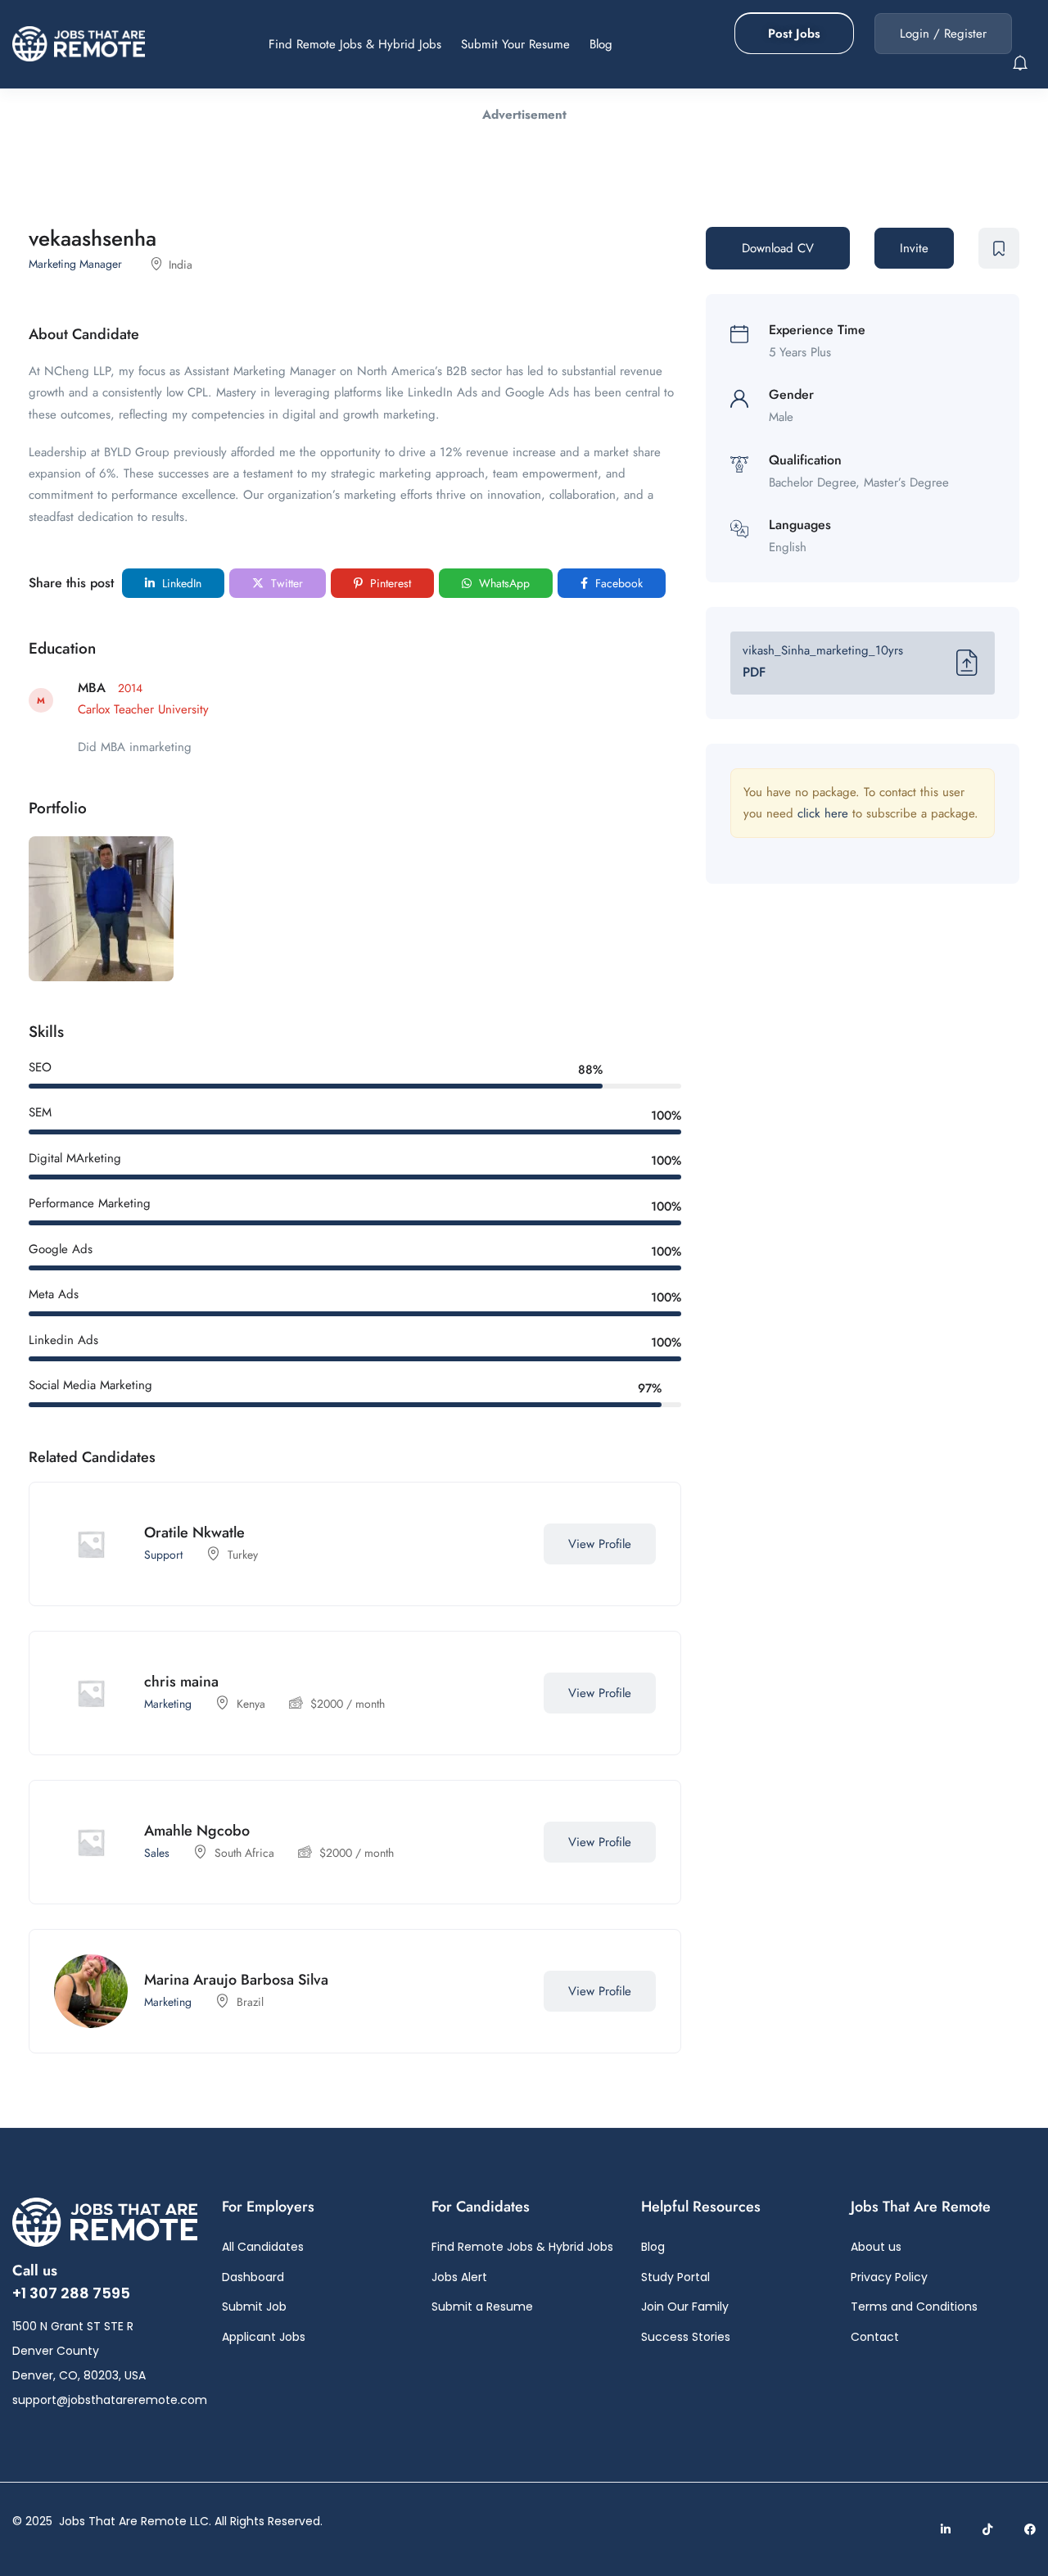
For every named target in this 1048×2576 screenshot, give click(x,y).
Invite (914, 248)
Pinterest (389, 583)
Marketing (168, 1704)
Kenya (251, 1704)
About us (876, 2247)
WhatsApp (503, 583)
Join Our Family (685, 2307)
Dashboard (253, 2277)
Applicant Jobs (264, 2337)
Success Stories (686, 2337)
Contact (875, 2337)
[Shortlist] (511, 1544)
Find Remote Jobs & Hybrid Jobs (355, 44)
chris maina (181, 1682)
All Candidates (263, 2247)
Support (163, 1555)
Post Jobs (794, 34)
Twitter (285, 583)
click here (823, 813)
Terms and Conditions (914, 2307)
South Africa (244, 1853)
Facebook (617, 583)
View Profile (600, 1544)
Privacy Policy (889, 2277)
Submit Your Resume (515, 44)
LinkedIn (180, 583)
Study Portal (675, 2277)
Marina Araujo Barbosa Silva (236, 1980)
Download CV (778, 248)
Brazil (250, 2002)
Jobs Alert (459, 2277)
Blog (601, 44)
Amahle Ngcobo (197, 1831)
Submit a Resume (482, 2307)
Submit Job (254, 2307)
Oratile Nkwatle (194, 1532)
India (181, 265)
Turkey (243, 1555)
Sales (157, 1853)
